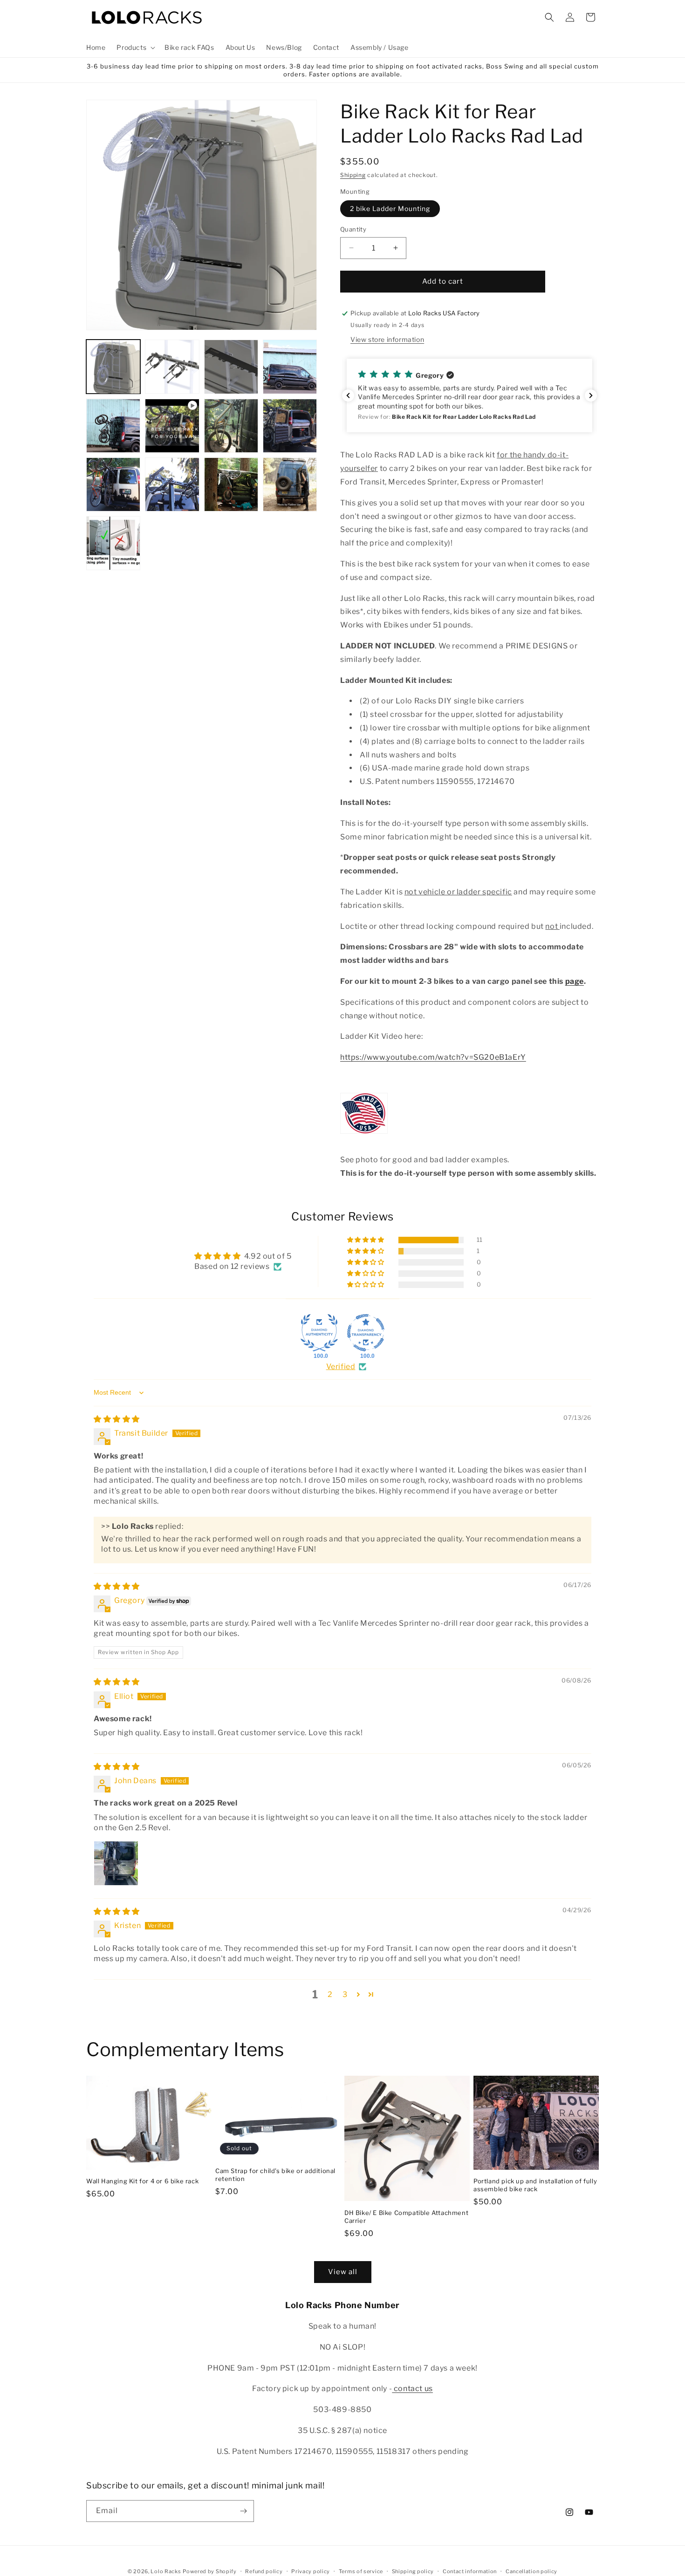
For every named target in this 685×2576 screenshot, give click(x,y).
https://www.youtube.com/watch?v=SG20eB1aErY (433, 1057)
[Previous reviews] (348, 395)
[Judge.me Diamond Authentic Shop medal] (319, 1333)
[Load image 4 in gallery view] (290, 367)
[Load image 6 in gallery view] (231, 426)
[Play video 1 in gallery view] (172, 426)
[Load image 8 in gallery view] (113, 484)
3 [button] (345, 1994)
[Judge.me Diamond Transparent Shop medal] (366, 1333)
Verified (341, 1366)
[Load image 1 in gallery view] (113, 367)
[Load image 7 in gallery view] (290, 426)
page (575, 981)
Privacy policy (311, 2571)
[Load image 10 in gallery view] (231, 484)
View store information (387, 339)
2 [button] (330, 1994)
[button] (135, 48)
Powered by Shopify (210, 2571)
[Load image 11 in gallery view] (290, 484)
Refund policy (264, 2571)
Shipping (353, 175)
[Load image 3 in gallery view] (231, 367)
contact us (412, 2389)
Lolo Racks (166, 2571)
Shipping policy (413, 2571)
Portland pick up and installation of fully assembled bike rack (535, 2185)
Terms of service (361, 2571)
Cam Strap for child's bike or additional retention (275, 2175)
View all (343, 2272)
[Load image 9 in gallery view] (172, 484)
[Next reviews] (591, 395)
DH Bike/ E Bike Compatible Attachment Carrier (406, 2217)
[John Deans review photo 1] (116, 1863)
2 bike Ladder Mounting (390, 208)
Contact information (470, 2571)
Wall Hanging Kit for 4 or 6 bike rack (142, 2181)
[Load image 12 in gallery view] (113, 543)
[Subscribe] (243, 2511)
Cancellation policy (531, 2571)
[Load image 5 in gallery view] (113, 426)
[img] (117, 1419)
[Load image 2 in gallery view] (172, 367)
